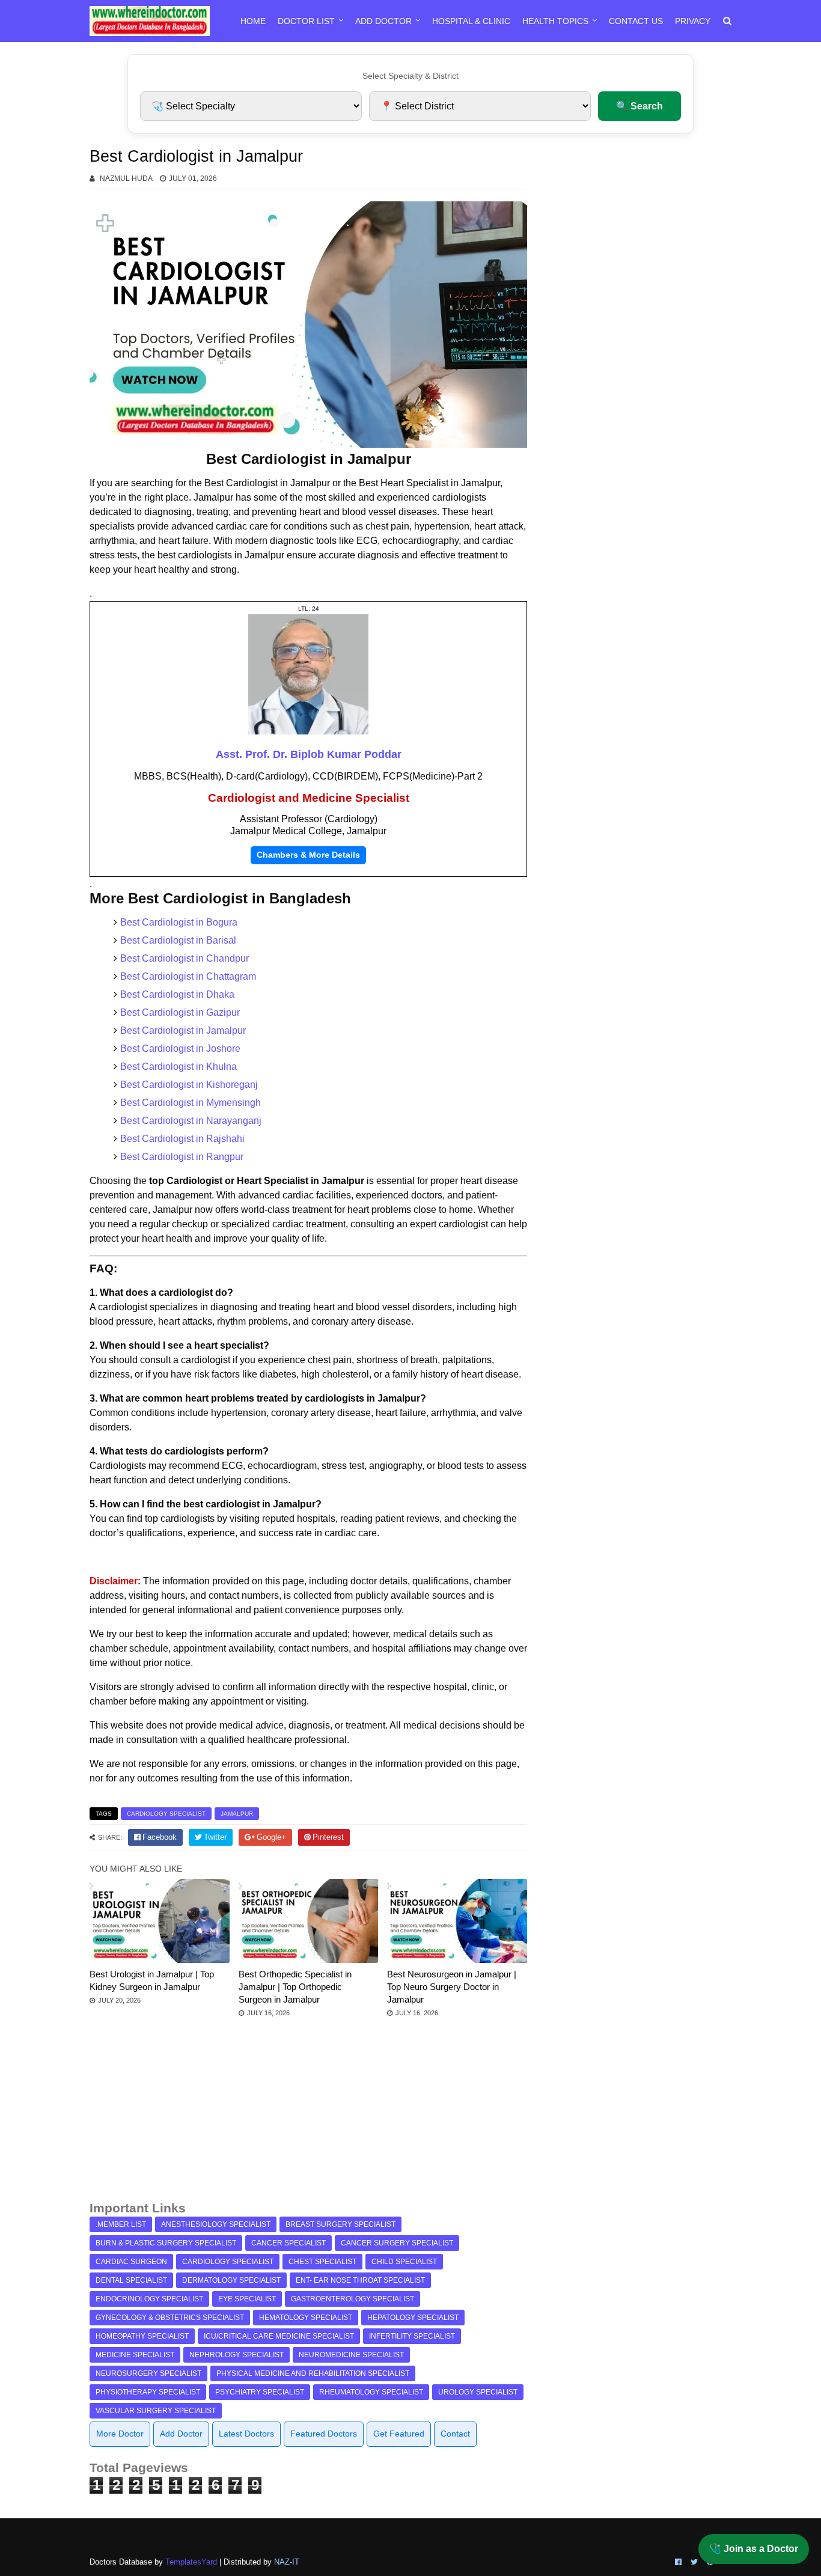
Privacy (693, 21)
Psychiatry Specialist (260, 2392)
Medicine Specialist (135, 2355)
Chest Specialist (322, 2262)
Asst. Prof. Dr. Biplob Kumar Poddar (309, 754)
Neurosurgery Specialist (148, 2373)
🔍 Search (639, 106)
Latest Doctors (246, 2434)
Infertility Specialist (412, 2336)
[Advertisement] (308, 2115)
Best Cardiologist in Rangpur (182, 1157)
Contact (455, 2434)
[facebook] (678, 2562)
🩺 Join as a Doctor (754, 2549)
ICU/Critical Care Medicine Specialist (279, 2336)
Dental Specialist (131, 2280)
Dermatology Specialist (231, 2280)
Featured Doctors (324, 2434)
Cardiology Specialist (166, 1814)
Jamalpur (237, 1814)
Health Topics (555, 21)
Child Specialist (404, 2262)
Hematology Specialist (306, 2318)
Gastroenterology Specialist (353, 2299)
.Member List (121, 2224)
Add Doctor (383, 21)
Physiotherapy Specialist (148, 2392)
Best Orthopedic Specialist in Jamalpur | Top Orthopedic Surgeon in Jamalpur (295, 1987)
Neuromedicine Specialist (351, 2355)
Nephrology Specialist (237, 2355)
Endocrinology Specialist (149, 2299)
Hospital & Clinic (471, 21)
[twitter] (694, 2562)
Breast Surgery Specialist (340, 2224)
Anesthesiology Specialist (216, 2224)
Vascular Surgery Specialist (156, 2411)
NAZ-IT (287, 2562)
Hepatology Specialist (413, 2318)
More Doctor (120, 2434)
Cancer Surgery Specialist (397, 2243)
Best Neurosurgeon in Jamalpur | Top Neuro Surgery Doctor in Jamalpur (452, 1987)
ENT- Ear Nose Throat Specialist (360, 2280)
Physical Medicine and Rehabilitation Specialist (313, 2373)
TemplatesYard (191, 2562)
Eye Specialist (247, 2299)
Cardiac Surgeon (131, 2262)
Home (253, 21)
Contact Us (636, 21)
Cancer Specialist (288, 2243)
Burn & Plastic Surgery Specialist (166, 2243)
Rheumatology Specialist (371, 2392)
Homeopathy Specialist (142, 2336)
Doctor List (306, 21)
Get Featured (399, 2434)
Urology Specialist (478, 2392)
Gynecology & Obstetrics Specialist (170, 2318)
